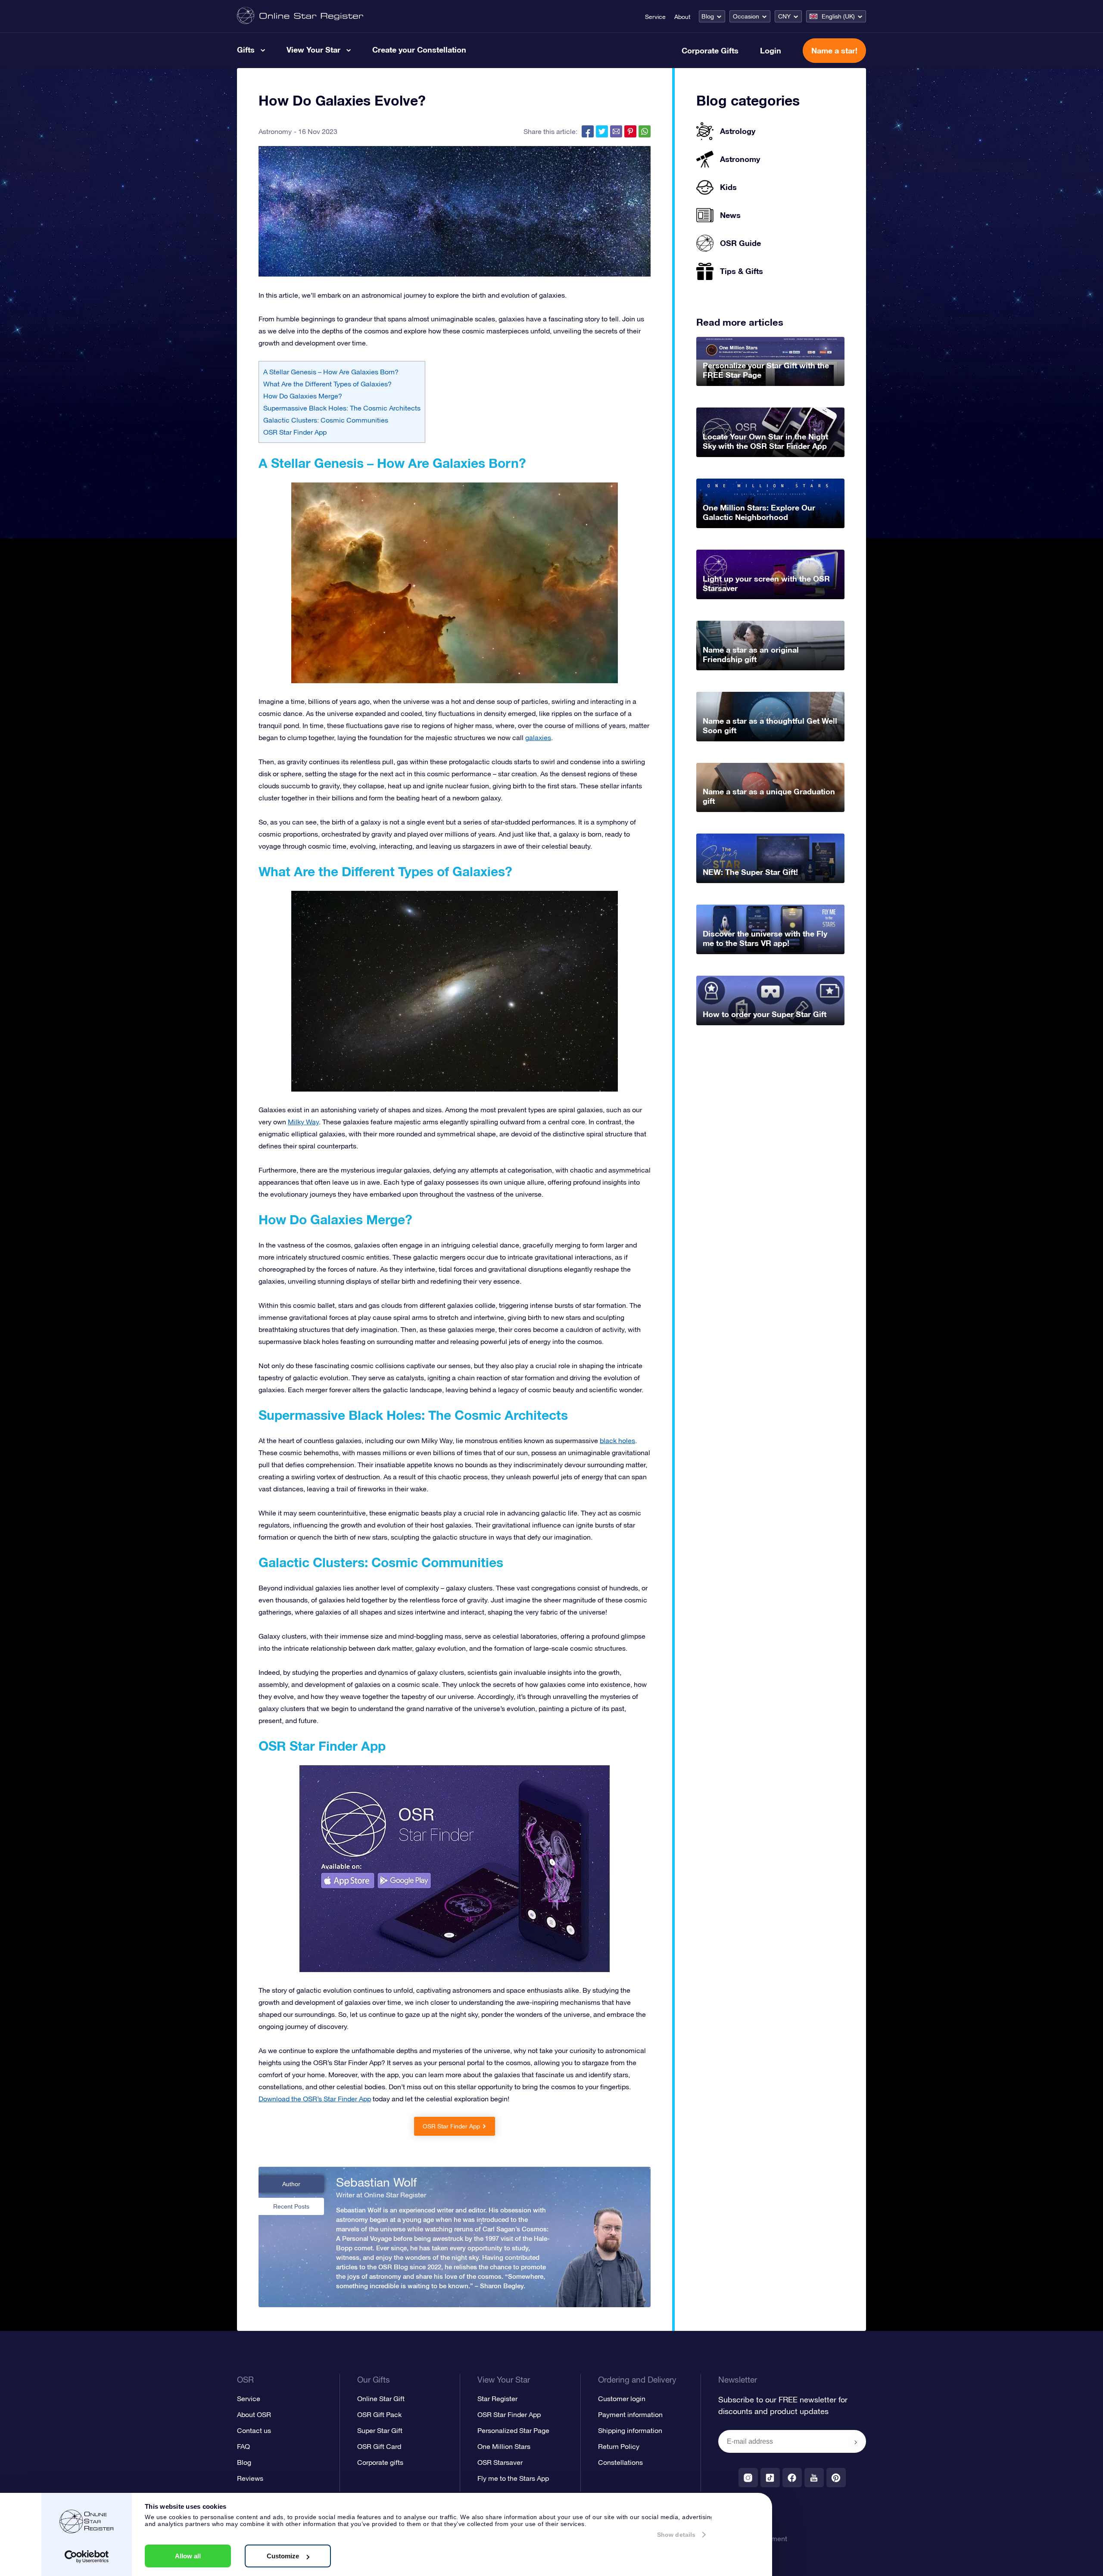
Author (291, 2184)
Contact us (254, 2430)
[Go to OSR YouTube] (814, 2478)
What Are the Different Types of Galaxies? (327, 384)
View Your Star (313, 50)
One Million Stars (504, 2446)
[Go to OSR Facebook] (792, 2478)
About (682, 17)
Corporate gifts (380, 2462)
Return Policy (619, 2446)
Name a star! (834, 50)
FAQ (243, 2446)
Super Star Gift (380, 2430)
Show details (676, 2535)
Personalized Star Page (513, 2430)
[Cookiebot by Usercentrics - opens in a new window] (87, 2557)
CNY (784, 16)
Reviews (250, 2478)
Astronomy (275, 131)
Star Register (497, 2399)
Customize (283, 2556)
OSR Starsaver (500, 2462)
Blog (708, 16)
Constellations (620, 2462)
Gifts (246, 50)
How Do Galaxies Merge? (303, 396)
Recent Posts (291, 2206)
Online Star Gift (381, 2399)
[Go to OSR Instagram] (748, 2478)
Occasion (746, 16)
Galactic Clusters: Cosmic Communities (326, 420)
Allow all (188, 2556)
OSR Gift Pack (379, 2414)
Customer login (622, 2399)
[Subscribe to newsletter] (856, 2442)
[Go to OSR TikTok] (770, 2478)
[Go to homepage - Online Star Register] (300, 16)
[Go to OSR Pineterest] (836, 2478)
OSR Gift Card (379, 2446)
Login (771, 50)
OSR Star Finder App (295, 432)
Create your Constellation (419, 50)
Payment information (630, 2414)
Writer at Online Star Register (381, 2195)
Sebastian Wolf (376, 2182)
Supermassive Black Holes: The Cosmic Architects (342, 408)
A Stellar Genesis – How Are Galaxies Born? (331, 372)
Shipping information (630, 2430)
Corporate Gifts (710, 50)
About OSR (254, 2414)
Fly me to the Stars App (513, 2478)
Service (655, 17)
